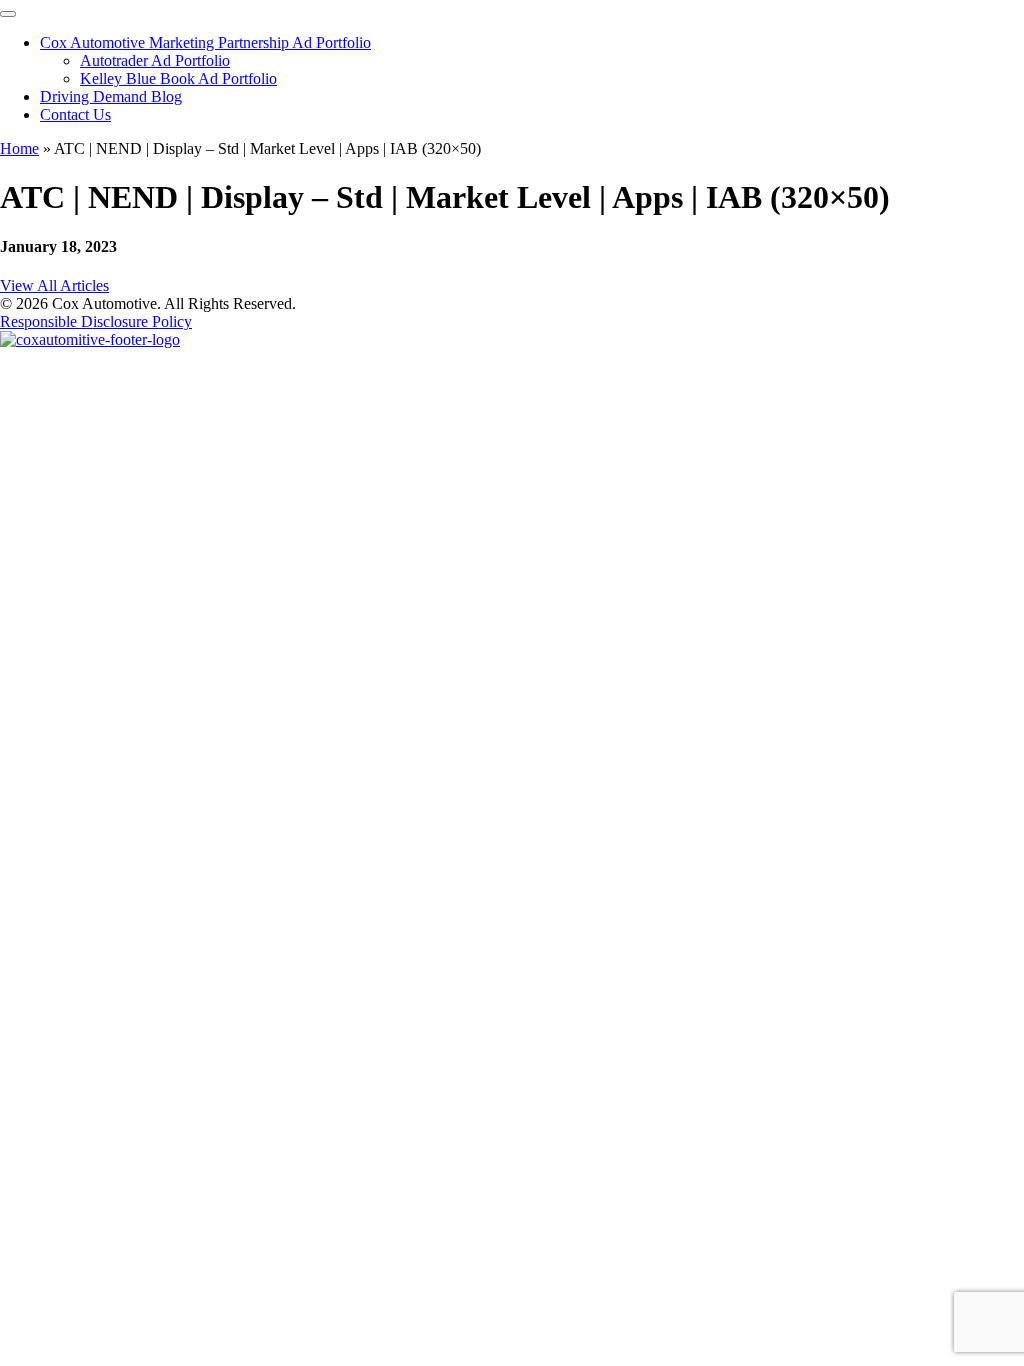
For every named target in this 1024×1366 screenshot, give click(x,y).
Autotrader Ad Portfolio (155, 60)
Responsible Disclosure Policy (96, 321)
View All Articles (54, 285)
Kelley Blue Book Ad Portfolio (178, 78)
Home (19, 148)
